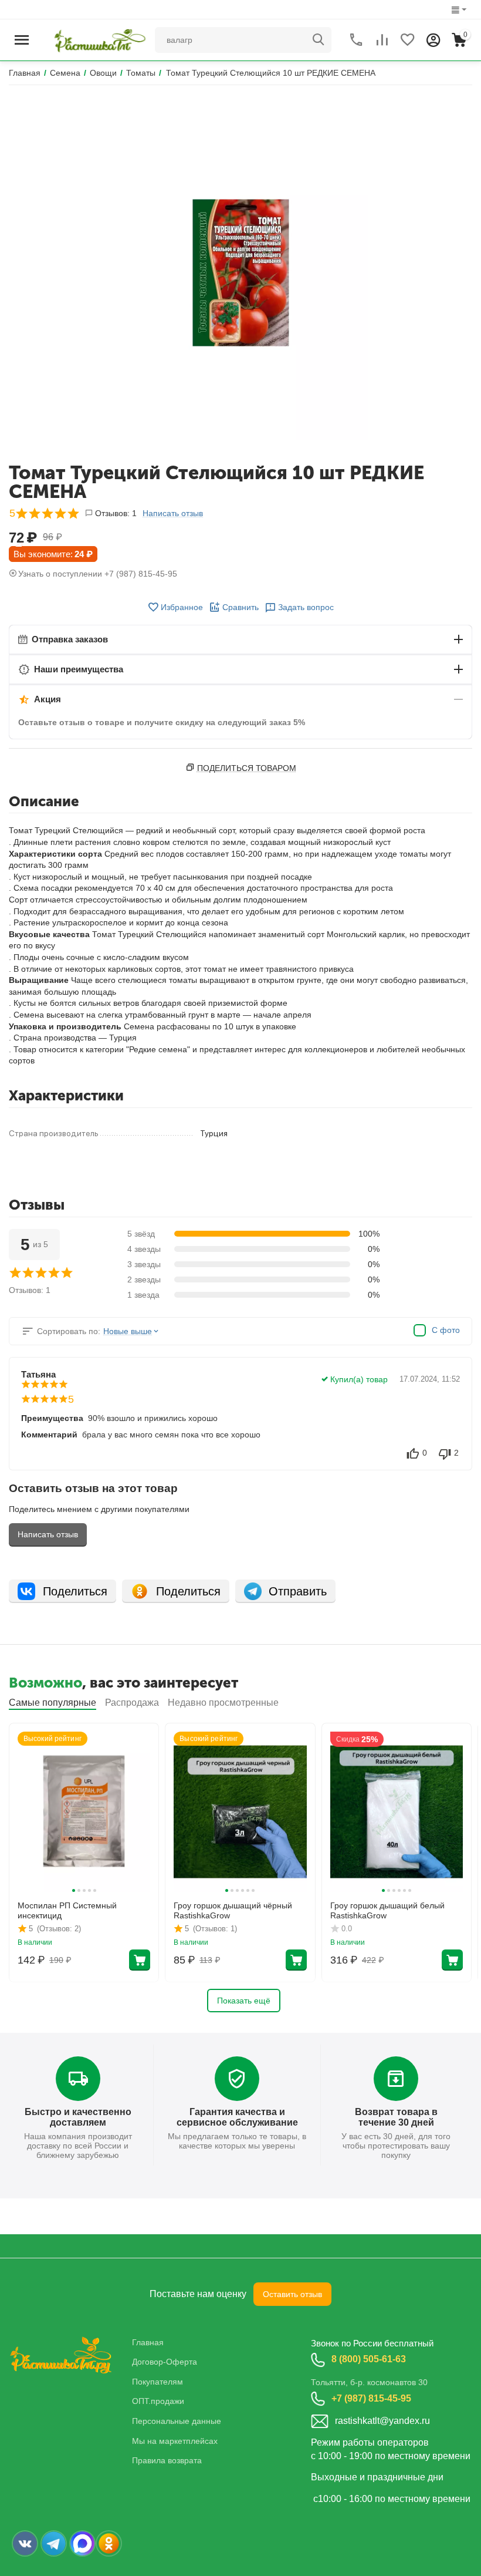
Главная (148, 2342)
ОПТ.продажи (158, 2401)
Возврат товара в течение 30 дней (396, 2117)
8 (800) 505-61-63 (369, 2359)
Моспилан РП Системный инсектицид (67, 1910)
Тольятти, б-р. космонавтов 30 (369, 2382)
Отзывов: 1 (116, 513)
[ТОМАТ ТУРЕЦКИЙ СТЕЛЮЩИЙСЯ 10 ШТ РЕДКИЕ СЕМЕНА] (240, 273)
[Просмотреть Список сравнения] (382, 40)
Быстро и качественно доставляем (78, 2117)
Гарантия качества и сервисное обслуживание (237, 2117)
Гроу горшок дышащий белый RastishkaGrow (387, 1910)
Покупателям (157, 2382)
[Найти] (319, 40)
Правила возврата (167, 2460)
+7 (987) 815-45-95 (371, 2398)
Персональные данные (177, 2421)
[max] (82, 2543)
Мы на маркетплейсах (175, 2441)
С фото (446, 1330)
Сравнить (240, 607)
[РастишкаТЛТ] (98, 39)
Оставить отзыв (292, 2294)
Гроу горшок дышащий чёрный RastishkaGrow (233, 1910)
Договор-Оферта (165, 2362)
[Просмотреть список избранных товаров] (408, 40)
